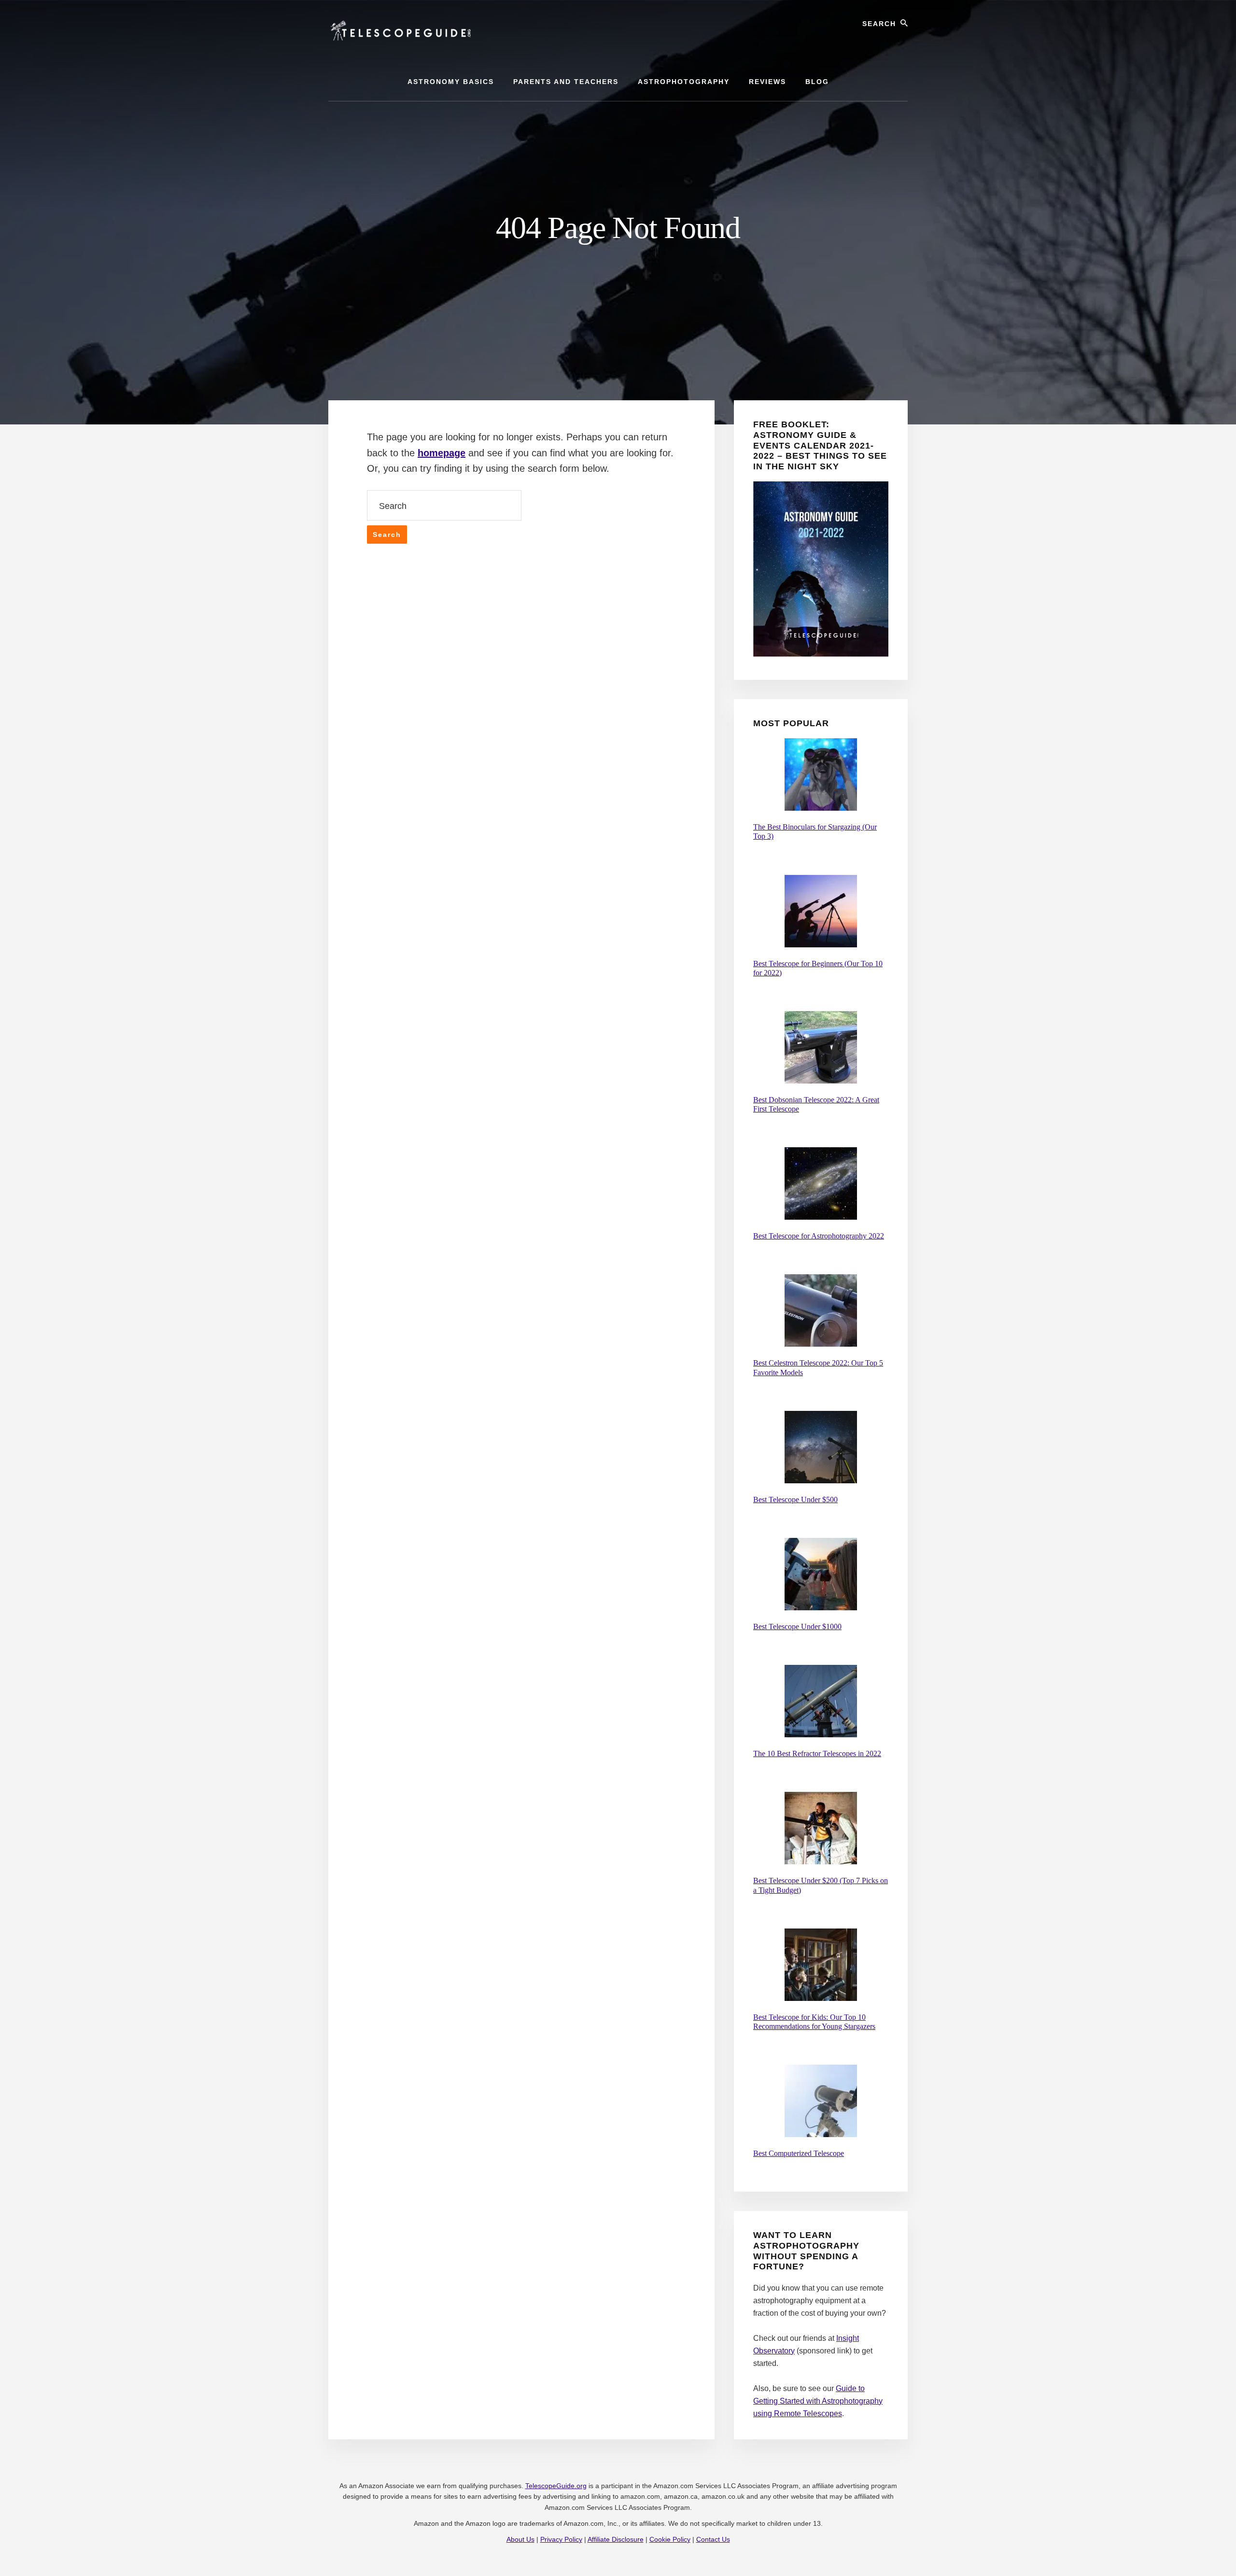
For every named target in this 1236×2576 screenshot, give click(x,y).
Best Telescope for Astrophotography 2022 (819, 1236)
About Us (520, 2539)
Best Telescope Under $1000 (797, 1626)
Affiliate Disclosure (616, 2539)
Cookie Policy (670, 2539)
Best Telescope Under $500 (795, 1499)
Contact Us (713, 2539)
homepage (442, 453)
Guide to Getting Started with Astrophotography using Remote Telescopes (818, 2401)
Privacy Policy (561, 2539)
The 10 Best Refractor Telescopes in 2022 (817, 1753)
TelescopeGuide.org (556, 2486)
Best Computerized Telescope (799, 2153)
